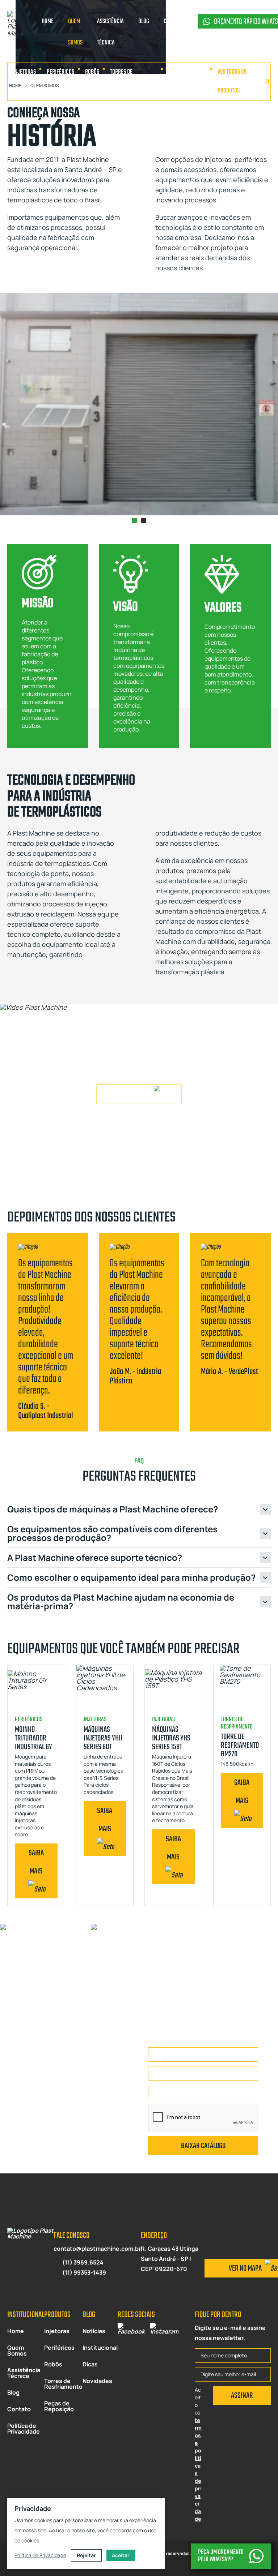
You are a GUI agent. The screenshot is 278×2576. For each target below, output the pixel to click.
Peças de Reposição (180, 81)
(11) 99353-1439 (84, 2272)
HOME (48, 22)
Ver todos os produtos (232, 81)
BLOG (144, 22)
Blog (13, 2392)
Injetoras (24, 72)
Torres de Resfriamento (126, 81)
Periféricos (60, 72)
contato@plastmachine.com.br (97, 2249)
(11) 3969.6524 (83, 2262)
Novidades (97, 2381)
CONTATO (173, 22)
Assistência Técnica (24, 2373)
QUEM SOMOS (75, 32)
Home (16, 2331)
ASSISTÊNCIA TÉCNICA (110, 32)
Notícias (94, 2331)
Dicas (90, 2364)
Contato (19, 2409)
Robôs (92, 72)
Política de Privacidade (24, 2429)
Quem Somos (17, 2350)
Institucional (100, 2348)
